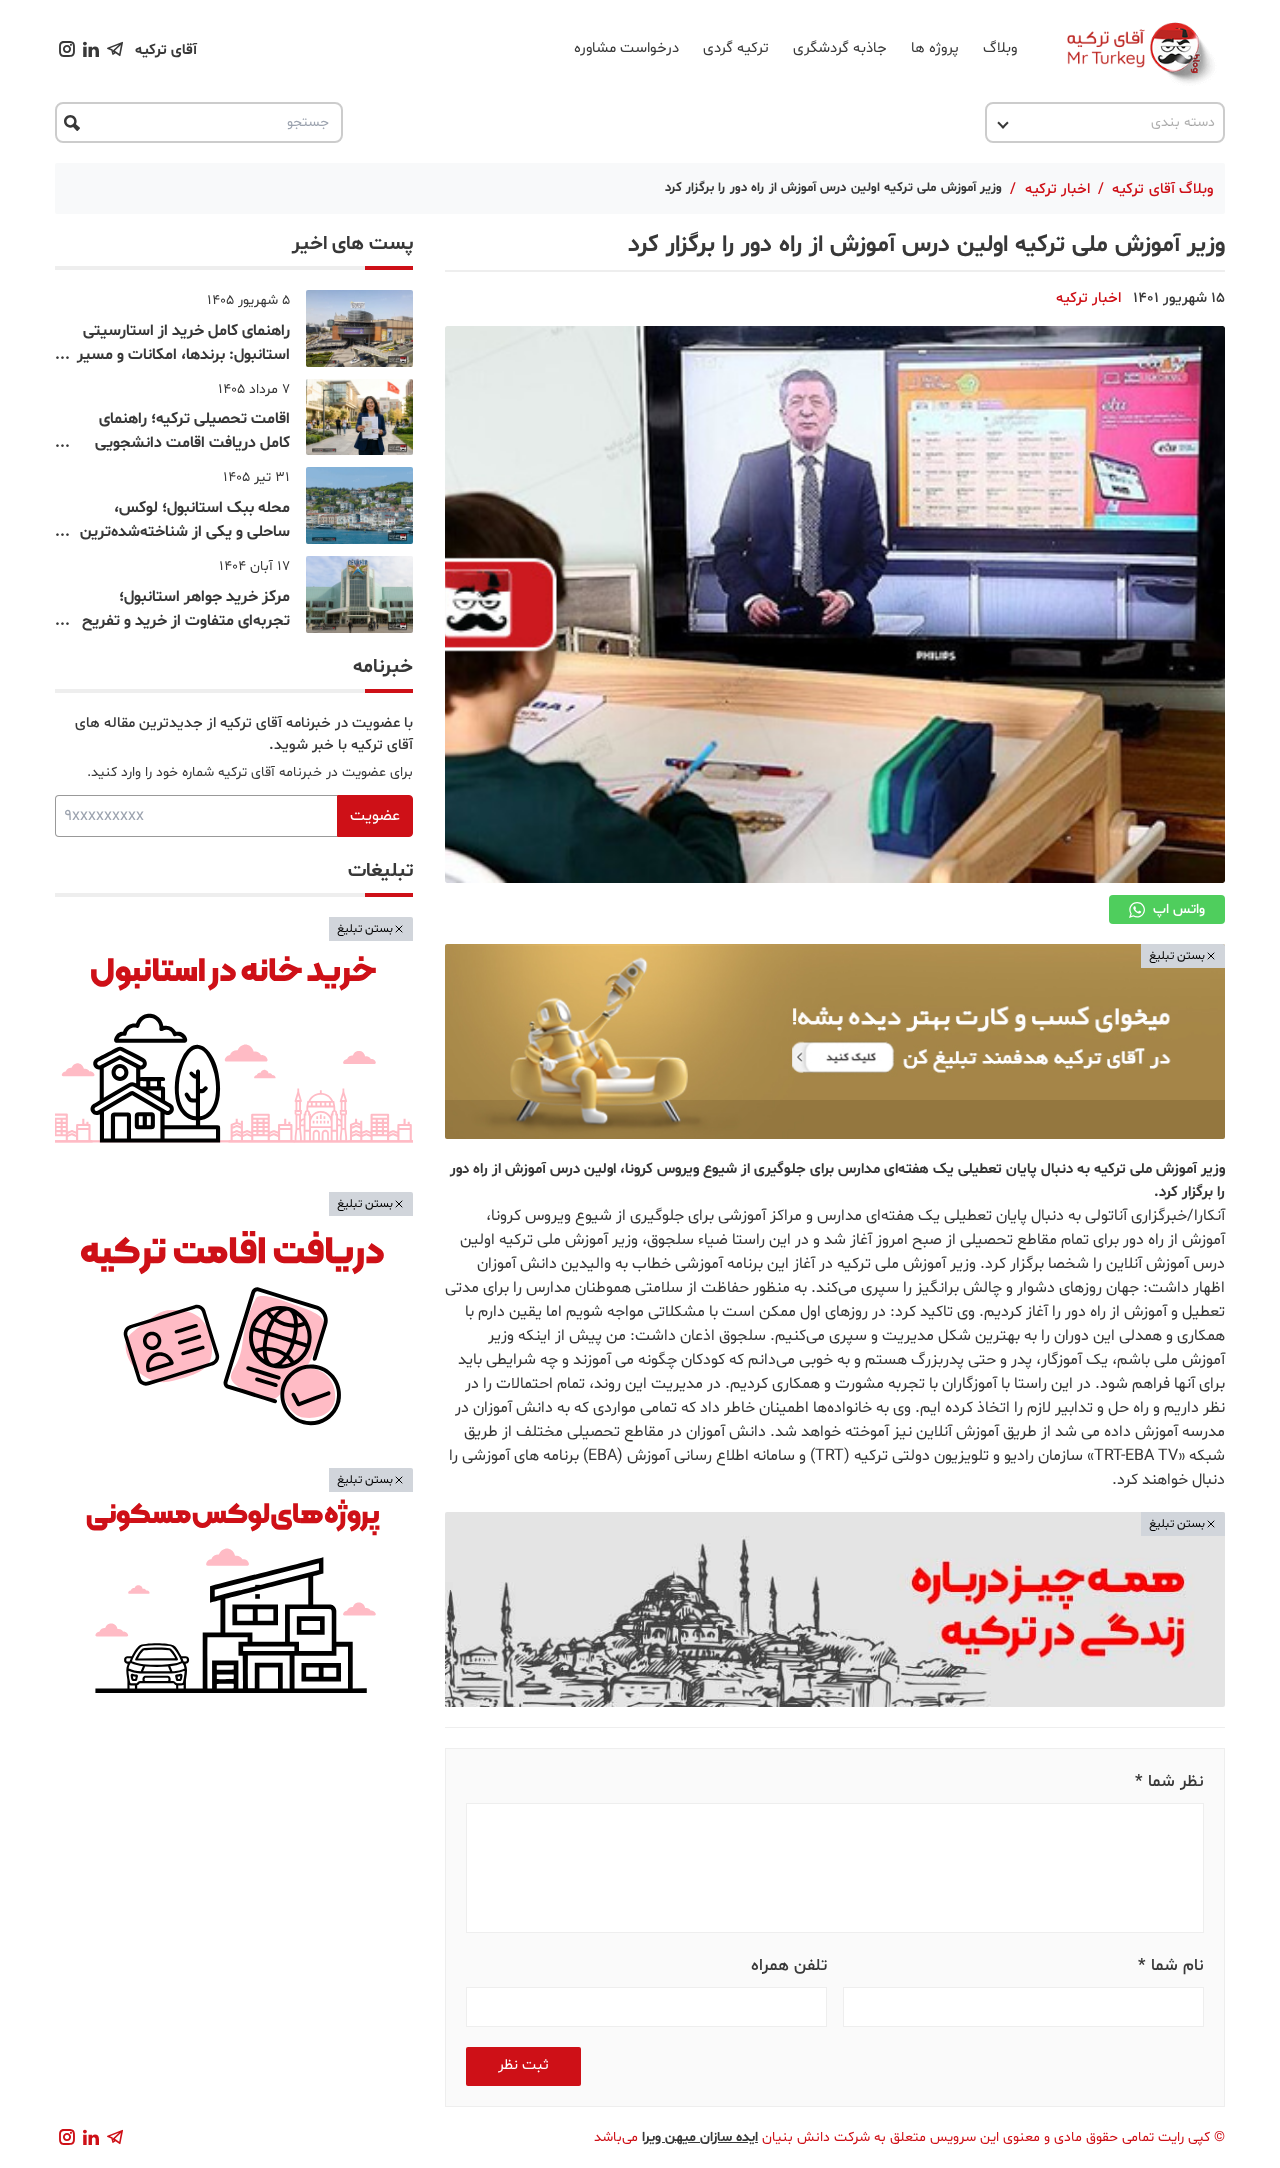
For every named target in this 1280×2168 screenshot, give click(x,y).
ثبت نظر (523, 2065)
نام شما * (1171, 1965)
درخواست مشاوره (626, 48)
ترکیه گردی (736, 48)
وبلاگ (1000, 48)
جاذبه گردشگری (840, 48)
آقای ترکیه (166, 50)
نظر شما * (1169, 1781)
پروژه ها (935, 48)
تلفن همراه (789, 1965)
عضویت (375, 816)
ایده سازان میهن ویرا (700, 2137)
